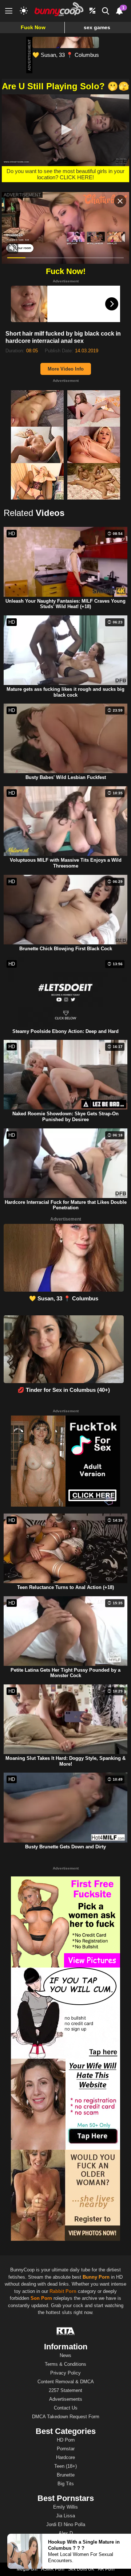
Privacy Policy (65, 2373)
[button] (65, 130)
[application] (65, 130)
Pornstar (66, 2449)
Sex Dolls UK (81, 2569)
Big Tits (66, 2484)
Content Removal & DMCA (66, 2382)
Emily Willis (65, 2507)
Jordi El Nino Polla (66, 2524)
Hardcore (65, 2457)
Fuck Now (33, 27)
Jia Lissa (65, 2516)
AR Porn (106, 2569)
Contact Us (66, 2408)
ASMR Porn (53, 2569)
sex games (97, 27)
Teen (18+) (65, 2466)
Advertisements (66, 2399)
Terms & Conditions (65, 2364)
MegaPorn (27, 2569)
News (65, 2355)
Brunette (66, 2475)
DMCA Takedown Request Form (66, 2417)
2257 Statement (65, 2390)
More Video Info (66, 369)
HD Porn (66, 2440)
